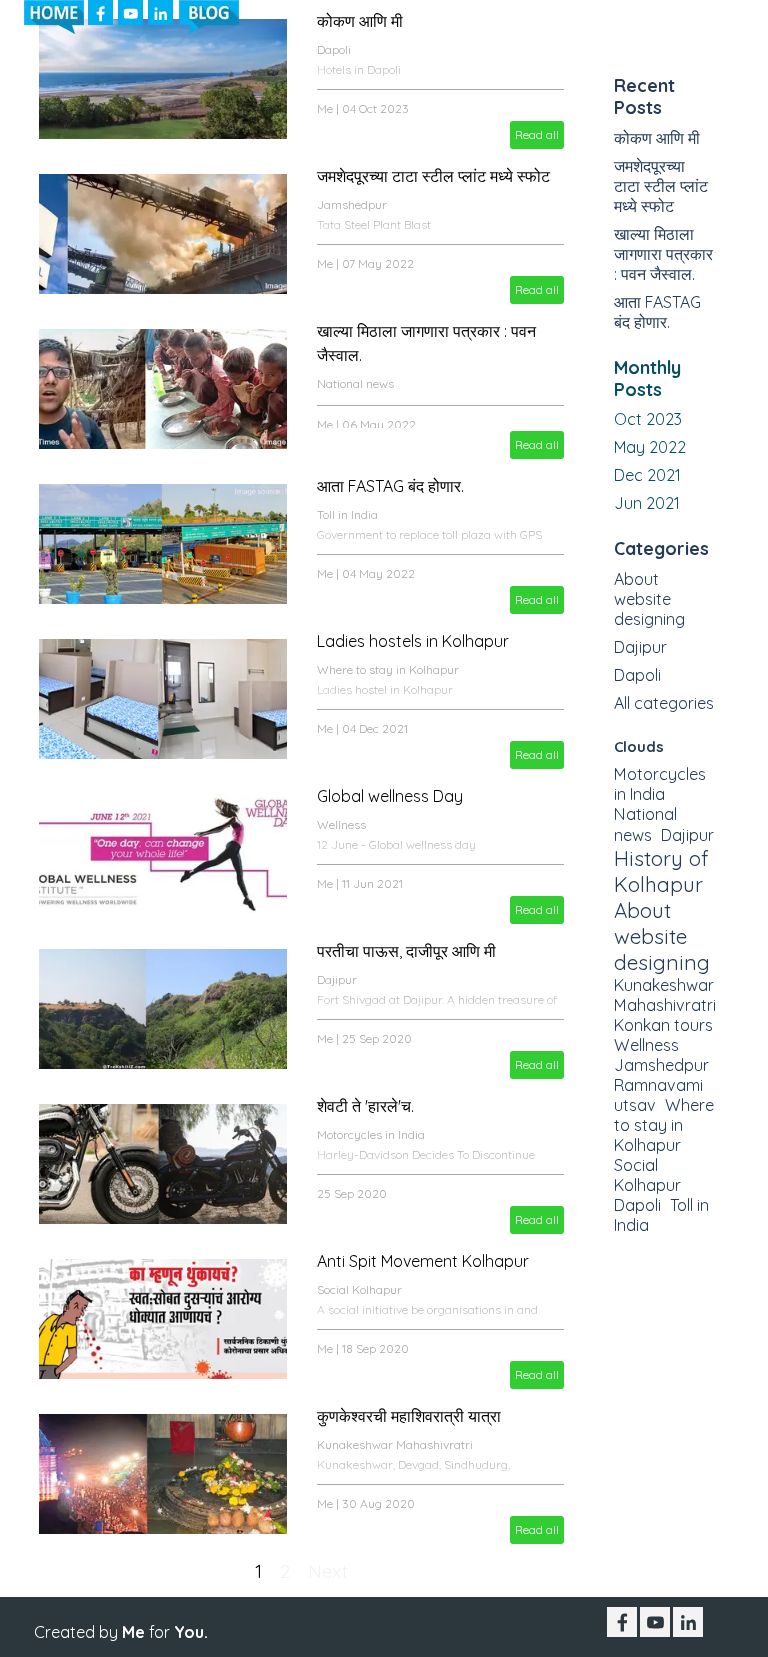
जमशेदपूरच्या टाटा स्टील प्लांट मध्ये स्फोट (433, 176)
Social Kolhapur (359, 1289)
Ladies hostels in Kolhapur (413, 641)
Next (328, 1571)
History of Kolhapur (661, 871)
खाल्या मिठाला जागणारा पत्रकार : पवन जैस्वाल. (663, 254)
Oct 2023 (648, 419)
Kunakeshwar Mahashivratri (395, 1444)
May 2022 (650, 447)
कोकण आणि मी (657, 138)
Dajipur (337, 979)
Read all (537, 134)
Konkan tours (663, 1025)
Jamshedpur (352, 204)
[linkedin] (160, 12)
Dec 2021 (647, 475)
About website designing (649, 599)
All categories (664, 703)
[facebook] (100, 12)
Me (325, 108)
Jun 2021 (647, 503)
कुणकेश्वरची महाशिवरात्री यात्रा (409, 1416)
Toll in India (347, 514)
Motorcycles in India (371, 1134)
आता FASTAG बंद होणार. (390, 486)
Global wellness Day (390, 796)
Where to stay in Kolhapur (388, 669)
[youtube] (130, 12)
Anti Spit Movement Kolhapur (423, 1261)
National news (355, 383)
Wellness (341, 824)
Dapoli (637, 675)
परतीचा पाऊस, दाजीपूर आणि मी (406, 951)
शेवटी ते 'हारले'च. (365, 1106)
